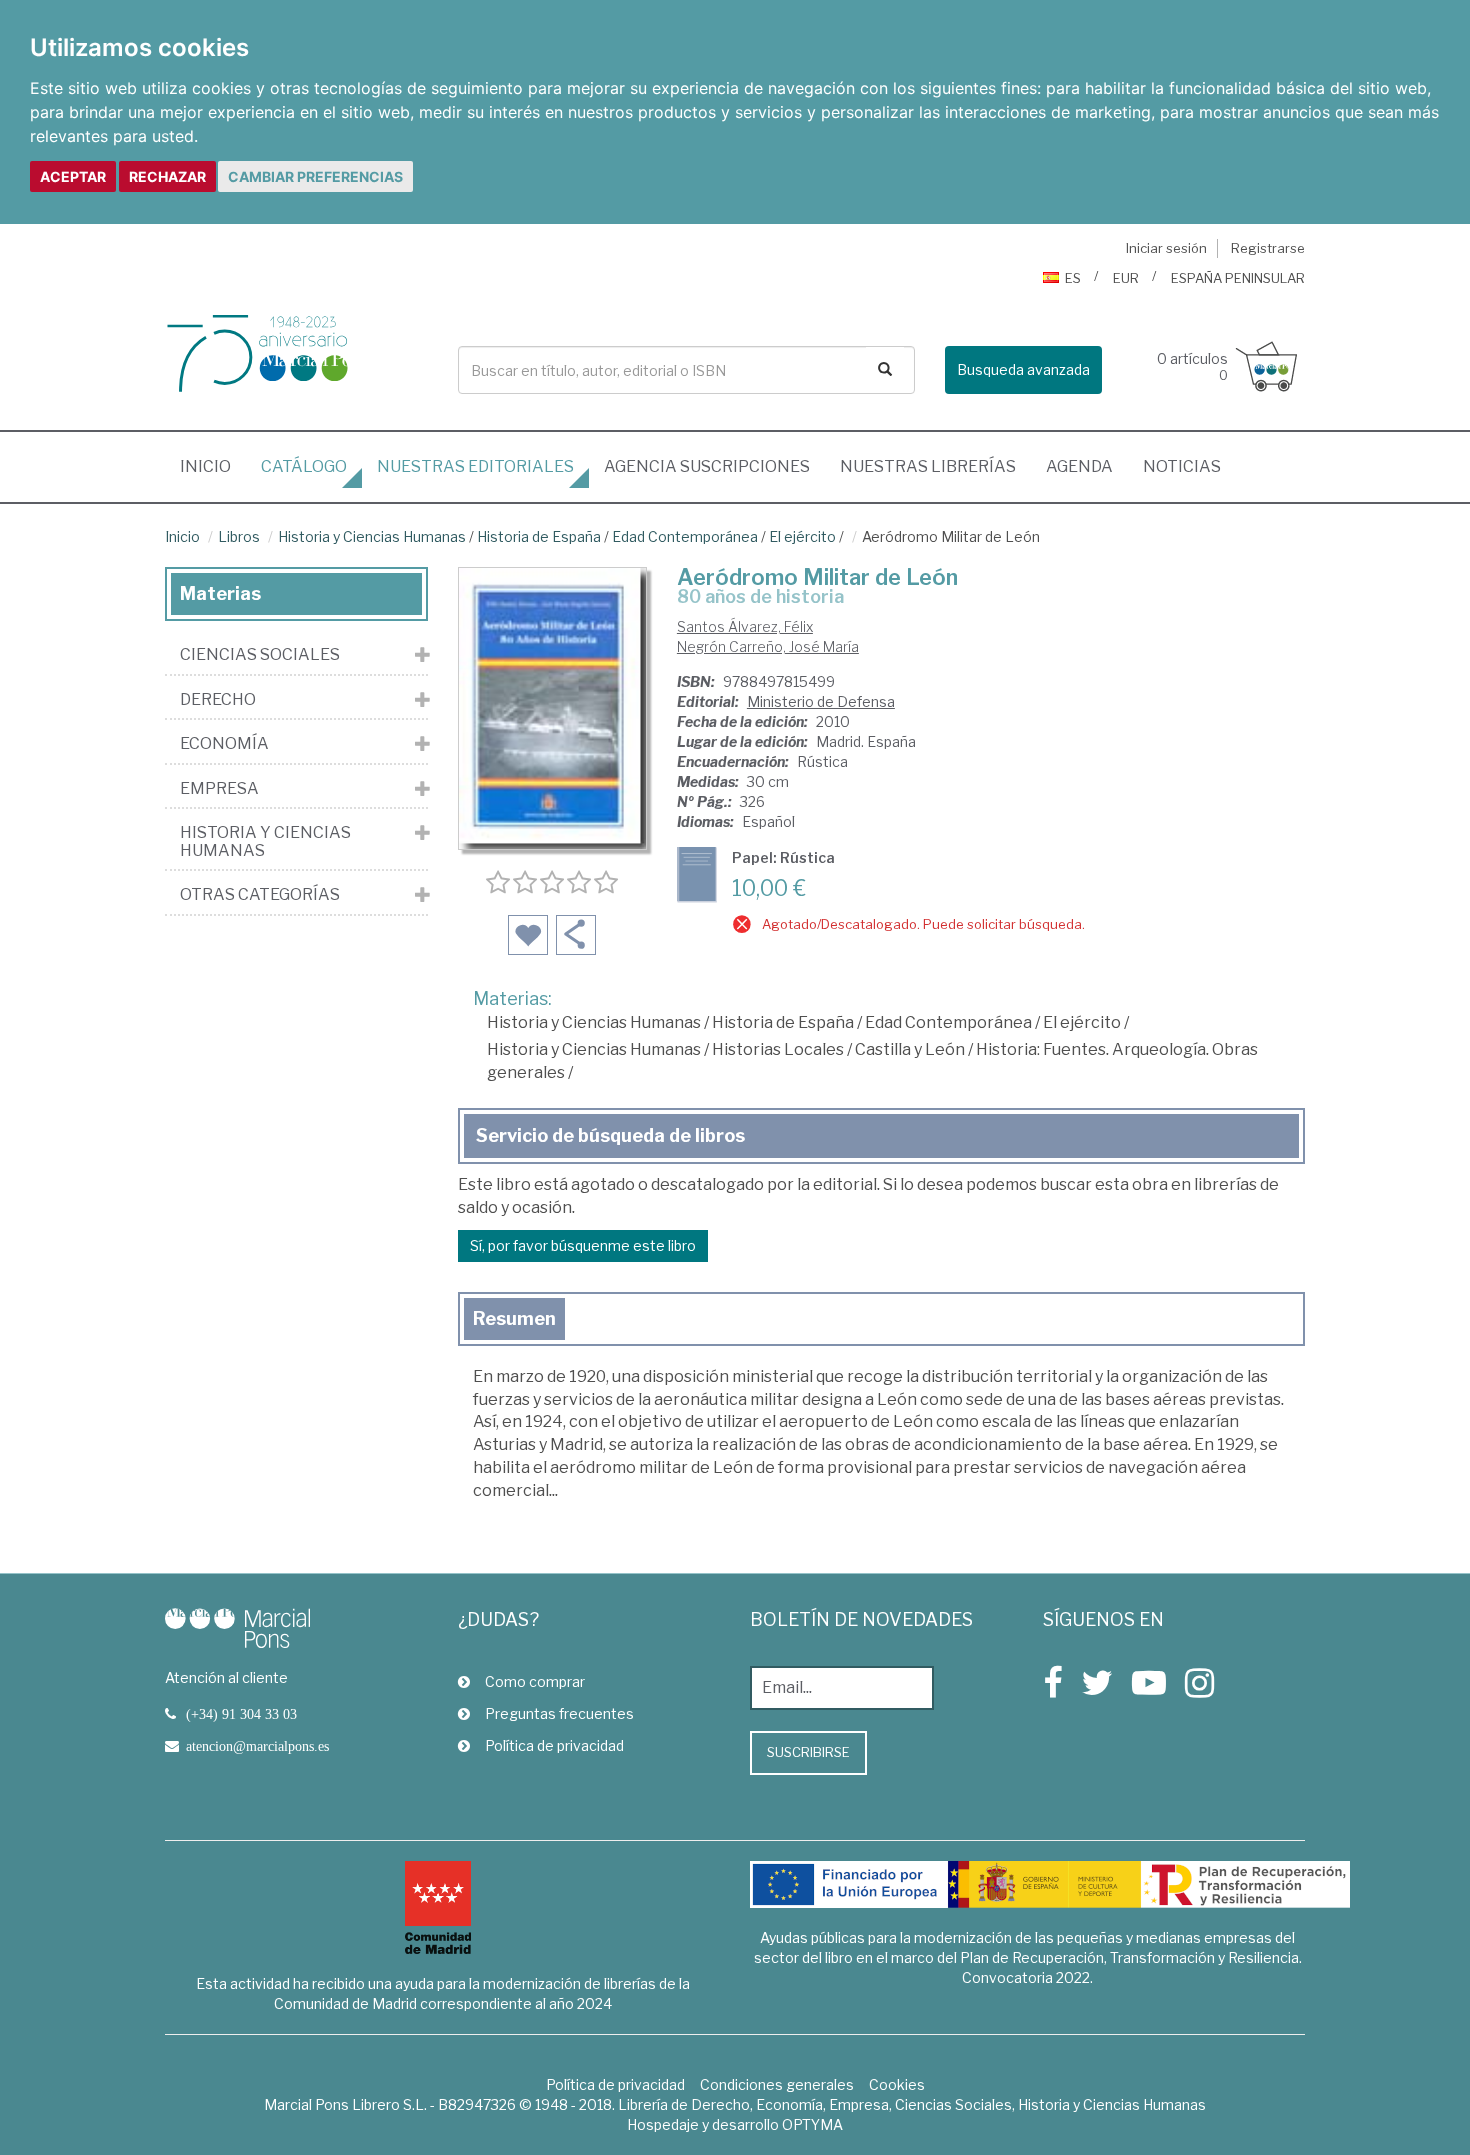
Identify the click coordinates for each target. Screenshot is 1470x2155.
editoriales (475, 466)
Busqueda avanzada (1023, 369)
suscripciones (707, 466)
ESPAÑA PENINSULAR (1238, 278)
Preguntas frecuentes (559, 1713)
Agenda (1079, 466)
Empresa (219, 789)
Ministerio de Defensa (821, 701)
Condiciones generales (777, 2084)
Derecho (218, 700)
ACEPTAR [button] (73, 176)
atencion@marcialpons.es (257, 1746)
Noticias (1182, 466)
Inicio (213, 466)
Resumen (514, 1318)
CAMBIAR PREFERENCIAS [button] (315, 176)
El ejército (802, 536)
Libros (239, 536)
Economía (224, 744)
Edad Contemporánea (685, 536)
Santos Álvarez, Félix (745, 626)
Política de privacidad (554, 1745)
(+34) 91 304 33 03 (241, 1714)
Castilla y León (910, 1049)
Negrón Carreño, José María (768, 646)
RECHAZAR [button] (167, 176)
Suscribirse (808, 1752)
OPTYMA (812, 2124)
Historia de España (539, 536)
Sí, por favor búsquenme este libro (583, 1245)
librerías (928, 466)
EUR (1126, 278)
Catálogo (304, 466)
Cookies (897, 2084)
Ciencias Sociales (260, 655)
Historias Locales (778, 1049)
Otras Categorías (260, 895)
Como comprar (535, 1681)
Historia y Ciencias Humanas (372, 536)
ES (1073, 278)
